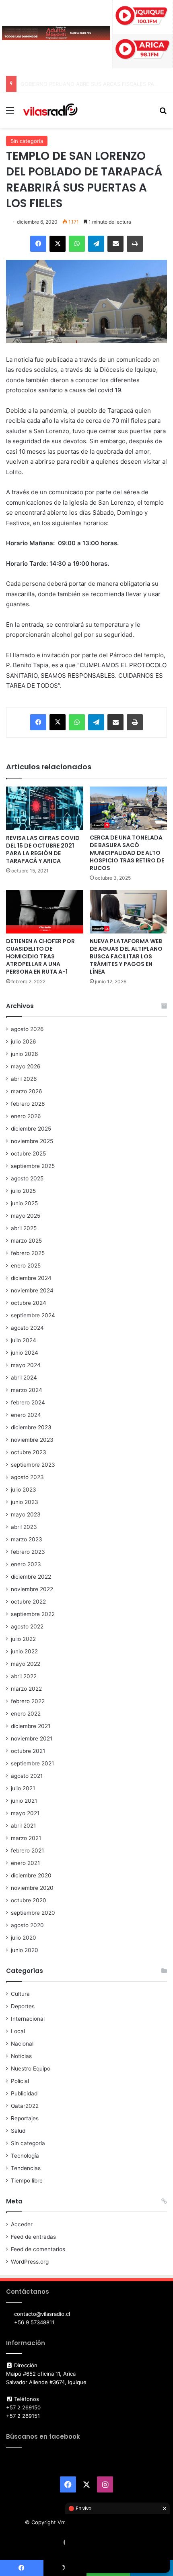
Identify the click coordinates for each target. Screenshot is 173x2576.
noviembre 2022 (32, 1589)
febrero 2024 (28, 1402)
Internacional (28, 2019)
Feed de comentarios (38, 2249)
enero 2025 (26, 1266)
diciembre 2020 (31, 1875)
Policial (20, 2081)
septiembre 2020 (33, 1913)
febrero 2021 (27, 1850)
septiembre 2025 (33, 1166)
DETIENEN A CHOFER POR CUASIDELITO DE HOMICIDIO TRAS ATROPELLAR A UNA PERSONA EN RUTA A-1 (40, 956)
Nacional (22, 2044)
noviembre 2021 (32, 1738)
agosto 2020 (27, 1925)
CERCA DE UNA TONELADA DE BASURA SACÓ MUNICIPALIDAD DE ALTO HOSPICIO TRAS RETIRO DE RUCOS (127, 853)
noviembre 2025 (32, 1141)
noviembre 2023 (32, 1440)
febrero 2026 (28, 1104)
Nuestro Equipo (31, 2069)
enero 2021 (25, 1863)
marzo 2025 (26, 1241)
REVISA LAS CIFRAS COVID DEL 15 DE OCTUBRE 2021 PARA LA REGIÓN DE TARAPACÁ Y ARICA (43, 849)
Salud (18, 2131)
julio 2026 (24, 1041)
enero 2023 (26, 1564)
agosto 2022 (27, 1626)
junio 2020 (25, 1950)
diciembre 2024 (31, 1278)
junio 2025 (24, 1203)
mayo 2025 (26, 1216)
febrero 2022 (28, 1701)
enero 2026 (26, 1116)
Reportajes (25, 2118)
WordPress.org (30, 2262)
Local (18, 2031)
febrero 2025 (28, 1253)
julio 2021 (23, 1788)
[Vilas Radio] (50, 110)
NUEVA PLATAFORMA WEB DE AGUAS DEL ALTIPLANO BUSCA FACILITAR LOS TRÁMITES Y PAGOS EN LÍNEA (126, 956)
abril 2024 (24, 1378)
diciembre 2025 (31, 1129)
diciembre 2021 (31, 1726)
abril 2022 (24, 1676)
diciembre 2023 (31, 1427)
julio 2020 (24, 1938)
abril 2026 (24, 1079)
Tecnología (25, 2156)
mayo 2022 (26, 1664)
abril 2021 (23, 1826)
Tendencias (26, 2168)
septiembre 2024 (33, 1315)
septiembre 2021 (32, 1763)
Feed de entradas (33, 2237)
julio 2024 (24, 1340)
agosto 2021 (27, 1776)
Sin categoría (27, 141)
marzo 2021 (26, 1838)
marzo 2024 (27, 1390)
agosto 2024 (27, 1328)
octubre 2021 (28, 1751)
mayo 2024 (26, 1365)
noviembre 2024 (32, 1290)
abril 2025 (24, 1228)
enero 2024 (26, 1415)
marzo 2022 (26, 1689)
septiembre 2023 (33, 1465)
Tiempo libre (27, 2181)
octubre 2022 (28, 1602)
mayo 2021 (25, 1813)
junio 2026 (25, 1054)
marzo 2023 (27, 1539)
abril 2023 (24, 1527)
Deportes (23, 2006)
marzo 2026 (27, 1091)
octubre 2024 (29, 1303)
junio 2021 (24, 1801)
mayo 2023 (26, 1514)
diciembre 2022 (31, 1577)
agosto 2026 (27, 1029)
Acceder (22, 2224)
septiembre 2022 (33, 1614)
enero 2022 (26, 1714)
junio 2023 (25, 1502)
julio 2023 (24, 1490)
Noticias (21, 2056)
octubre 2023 (29, 1452)
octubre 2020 (29, 1900)
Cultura (20, 1994)
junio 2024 (25, 1353)
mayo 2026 (26, 1066)
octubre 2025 (28, 1153)
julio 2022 (23, 1639)
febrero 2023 (28, 1552)
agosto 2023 (27, 1477)
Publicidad (24, 2093)
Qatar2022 (25, 2106)
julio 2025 (23, 1191)
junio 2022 (24, 1651)
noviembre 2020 (32, 1888)
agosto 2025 (27, 1178)
